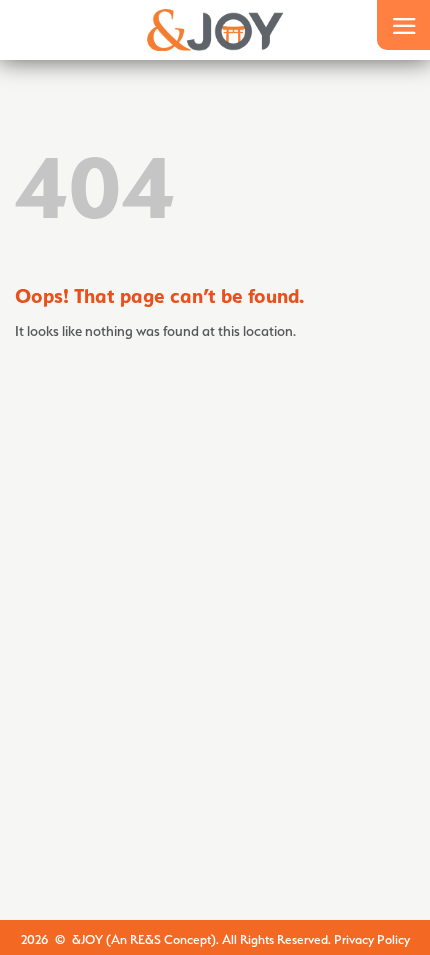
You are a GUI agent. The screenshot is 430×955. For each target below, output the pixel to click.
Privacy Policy (372, 939)
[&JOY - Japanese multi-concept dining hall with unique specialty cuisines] (215, 30)
